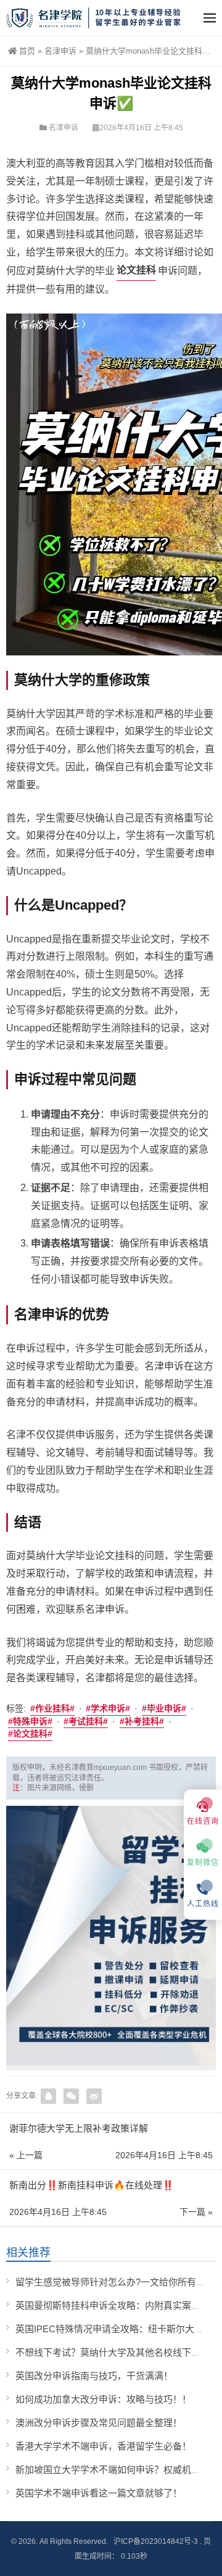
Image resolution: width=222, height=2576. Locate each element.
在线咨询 (203, 1821)
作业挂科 (52, 1708)
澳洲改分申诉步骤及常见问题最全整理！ (99, 2423)
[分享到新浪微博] (94, 2096)
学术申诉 (108, 1708)
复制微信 (203, 1863)
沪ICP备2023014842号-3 (156, 2541)
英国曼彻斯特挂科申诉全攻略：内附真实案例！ (113, 2305)
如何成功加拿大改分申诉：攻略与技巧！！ (103, 2399)
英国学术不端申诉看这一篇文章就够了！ (99, 2493)
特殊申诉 (30, 1721)
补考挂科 (142, 1721)
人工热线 (203, 1904)
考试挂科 (86, 1721)
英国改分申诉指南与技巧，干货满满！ (94, 2376)
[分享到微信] (71, 2096)
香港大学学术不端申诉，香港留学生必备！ (103, 2446)
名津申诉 (60, 51)
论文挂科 (136, 270)
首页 (27, 51)
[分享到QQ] (48, 2096)
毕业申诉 (164, 1708)
